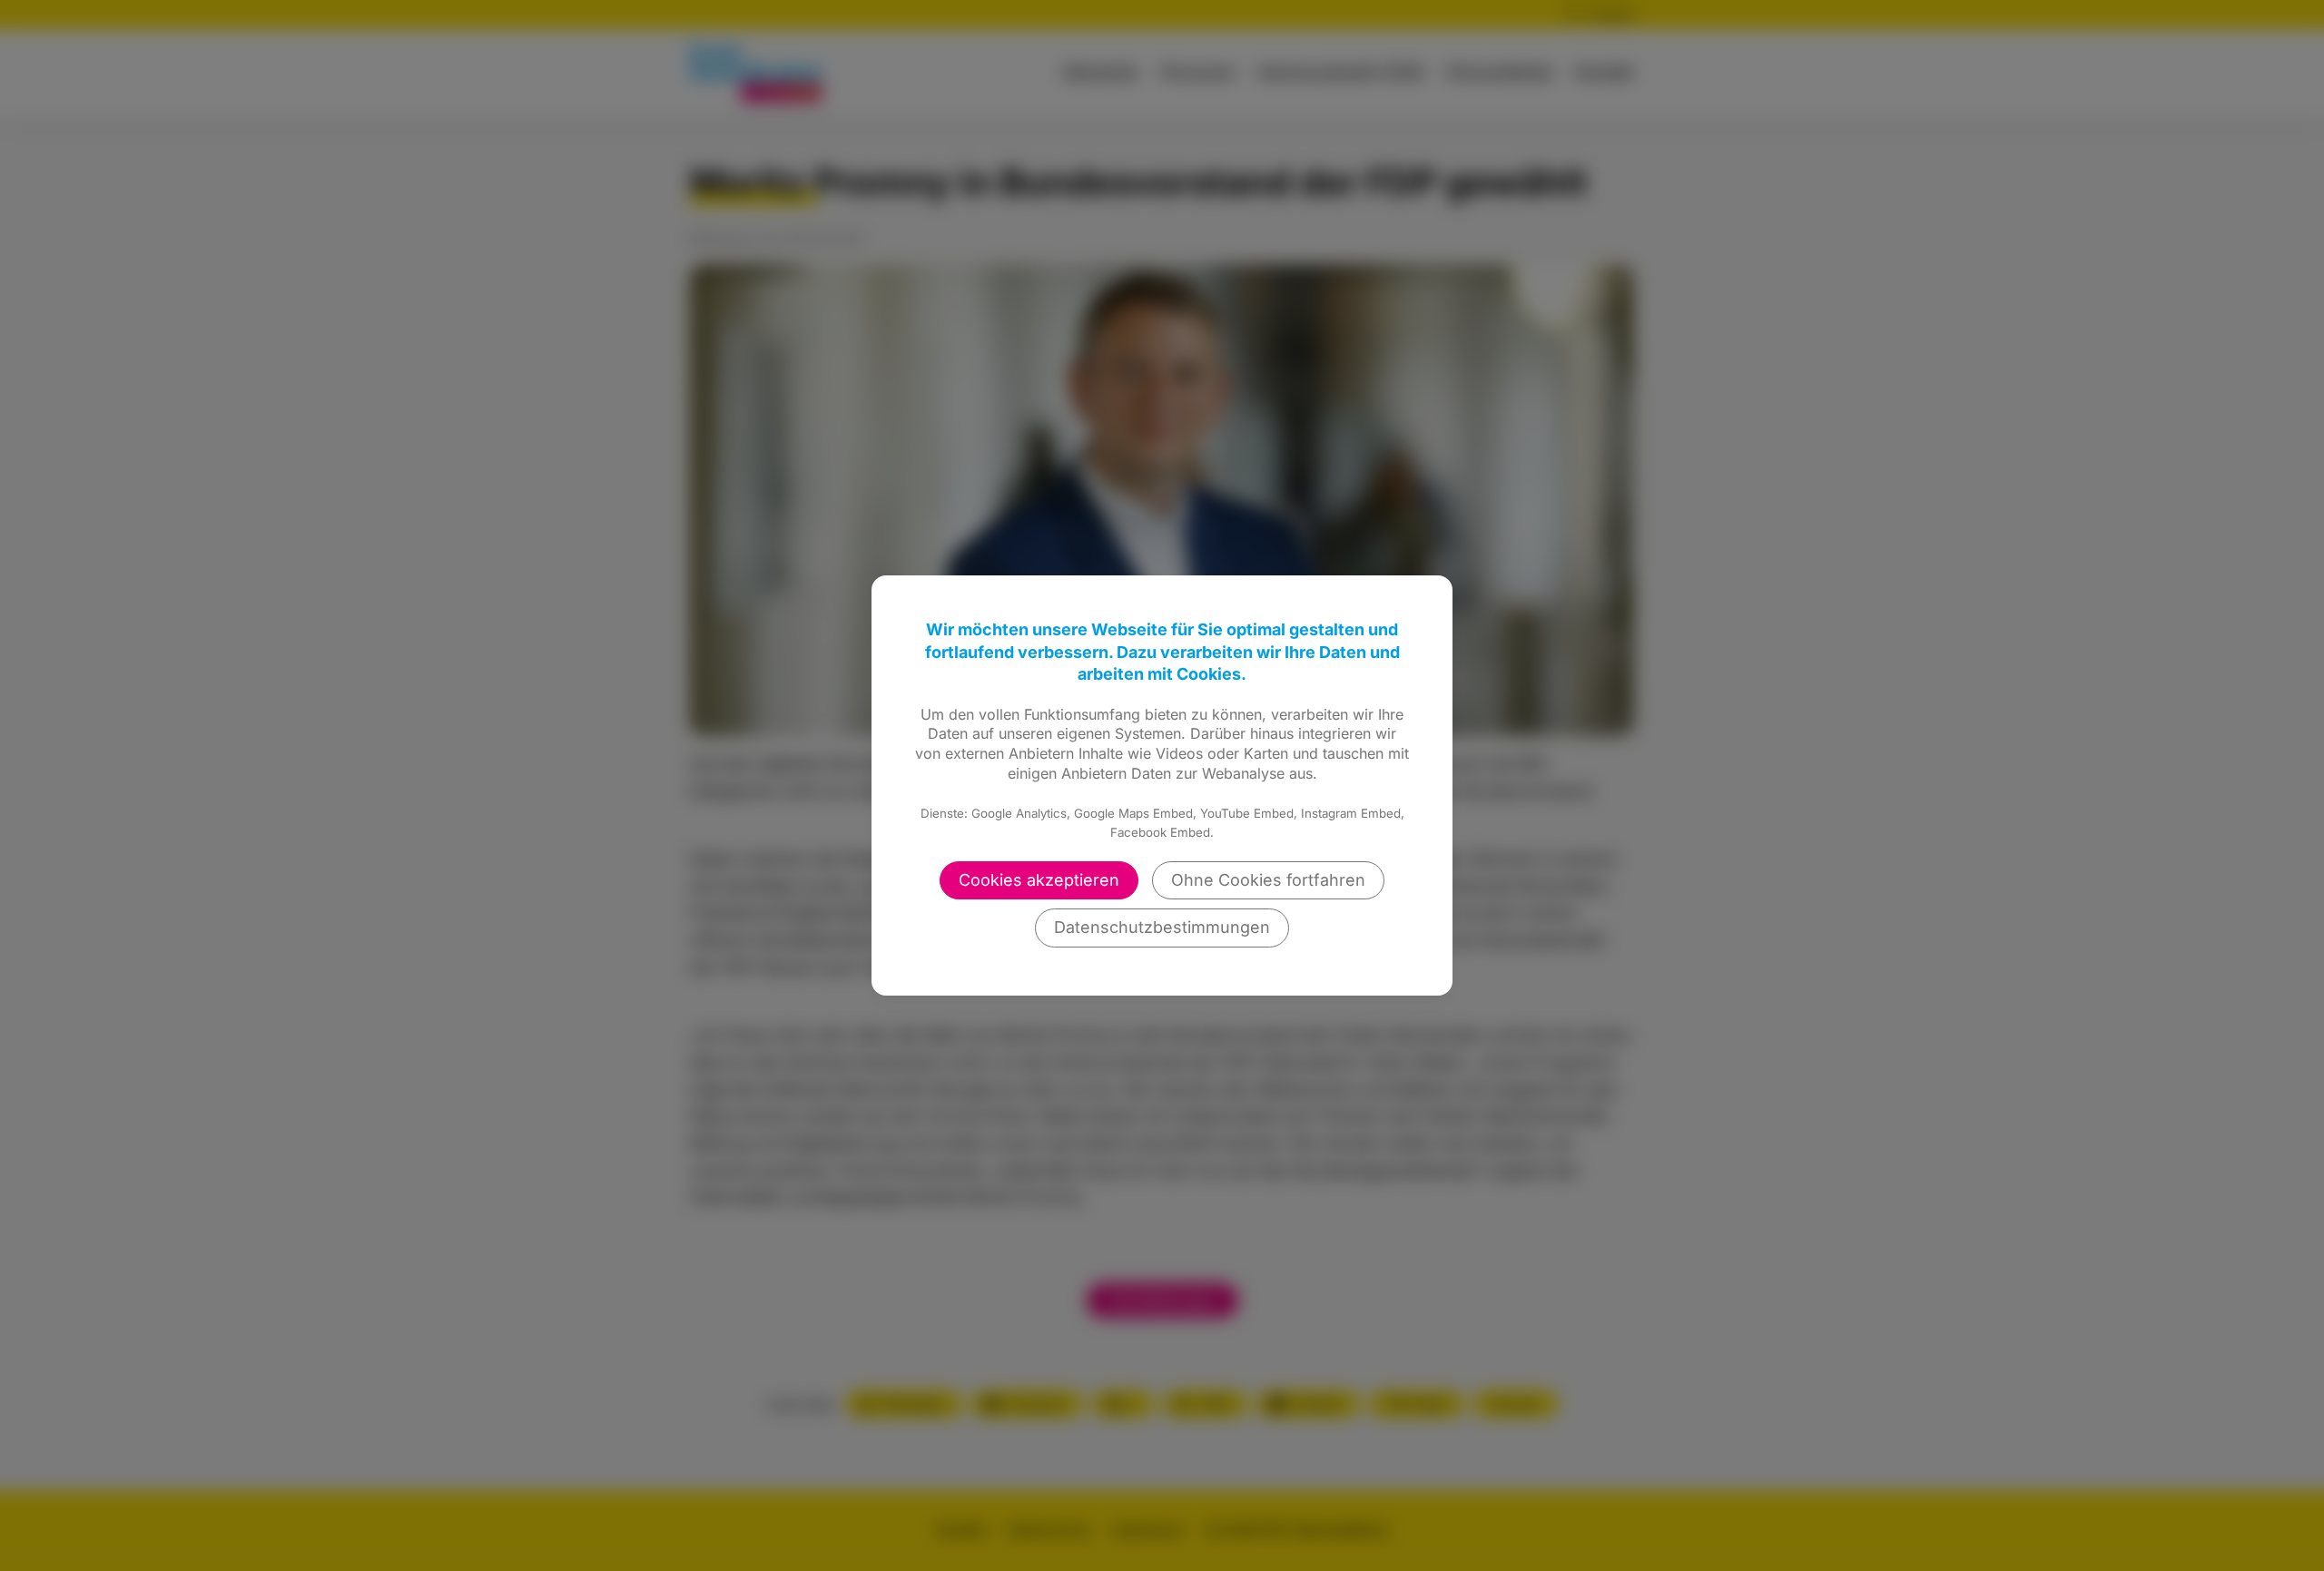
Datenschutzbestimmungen (1162, 927)
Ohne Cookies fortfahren (1268, 880)
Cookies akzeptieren (1039, 880)
